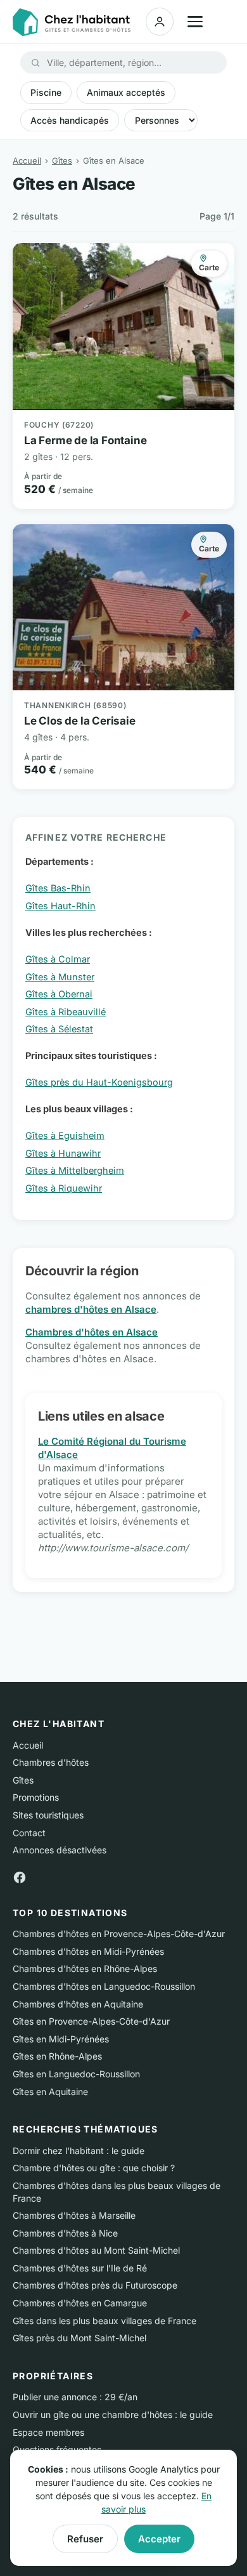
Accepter (159, 2539)
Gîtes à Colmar (58, 959)
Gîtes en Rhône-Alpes (57, 2056)
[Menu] (195, 22)
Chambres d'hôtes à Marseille (74, 2215)
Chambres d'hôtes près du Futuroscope (95, 2285)
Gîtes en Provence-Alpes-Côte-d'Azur (91, 2021)
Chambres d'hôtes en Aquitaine (78, 2004)
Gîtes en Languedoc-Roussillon (76, 2074)
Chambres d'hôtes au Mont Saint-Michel (96, 2250)
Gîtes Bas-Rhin (58, 888)
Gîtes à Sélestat (59, 1029)
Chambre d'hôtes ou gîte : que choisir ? (94, 2168)
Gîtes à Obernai (59, 994)
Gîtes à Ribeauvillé (66, 1012)
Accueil (27, 161)
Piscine (46, 92)
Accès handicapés (70, 120)
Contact (29, 1833)
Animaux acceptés (126, 92)
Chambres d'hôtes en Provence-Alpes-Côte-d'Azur (119, 1934)
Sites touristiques (48, 1815)
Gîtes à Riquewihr (64, 1188)
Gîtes (62, 161)
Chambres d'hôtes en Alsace (92, 1332)
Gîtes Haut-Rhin (60, 906)
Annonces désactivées (60, 1850)
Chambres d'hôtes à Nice (65, 2233)
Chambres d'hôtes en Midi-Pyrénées (88, 1951)
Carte (209, 267)
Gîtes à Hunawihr (63, 1153)
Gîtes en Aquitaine (50, 2092)
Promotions (36, 1797)
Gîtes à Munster (60, 977)
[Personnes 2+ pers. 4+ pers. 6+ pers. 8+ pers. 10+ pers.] (161, 120)
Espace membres (48, 2432)
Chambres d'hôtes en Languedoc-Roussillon (104, 1986)
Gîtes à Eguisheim (65, 1135)
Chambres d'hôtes (51, 1762)
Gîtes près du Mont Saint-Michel (79, 2338)
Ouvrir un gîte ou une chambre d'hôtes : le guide (113, 2415)
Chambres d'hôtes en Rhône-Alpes (85, 1968)
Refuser (85, 2539)
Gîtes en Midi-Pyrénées (61, 2039)
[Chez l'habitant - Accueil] (72, 23)
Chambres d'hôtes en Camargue (80, 2303)
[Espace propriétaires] (160, 22)
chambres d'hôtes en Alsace (91, 1309)
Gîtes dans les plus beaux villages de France (104, 2321)
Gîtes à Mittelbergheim (75, 1170)
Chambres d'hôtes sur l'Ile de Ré (80, 2268)
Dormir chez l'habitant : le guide (79, 2151)
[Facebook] (20, 1876)
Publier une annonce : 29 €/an (75, 2397)
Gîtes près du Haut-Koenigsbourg (99, 1082)
